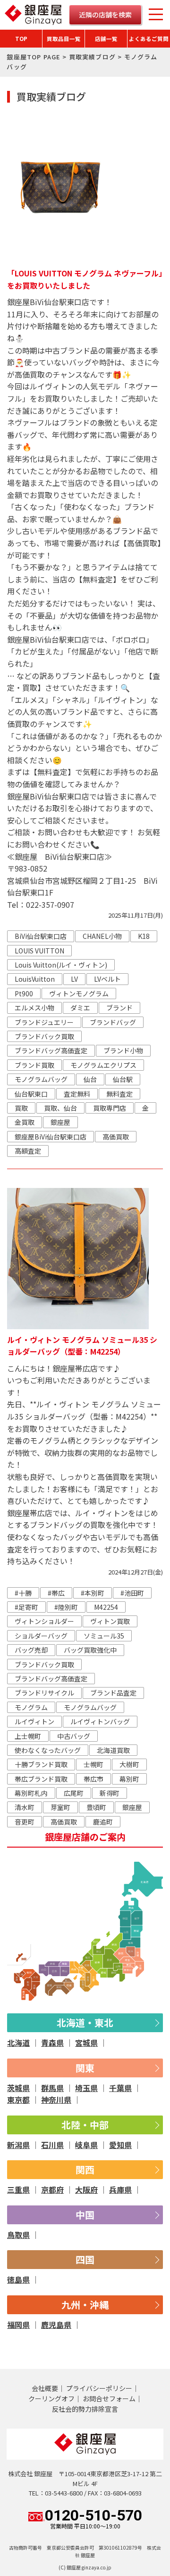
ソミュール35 (104, 1636)
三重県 (18, 2189)
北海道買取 (113, 1750)
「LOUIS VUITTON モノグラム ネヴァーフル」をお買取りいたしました (85, 279)
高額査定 (28, 1151)
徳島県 (18, 2279)
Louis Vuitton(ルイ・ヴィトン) (61, 965)
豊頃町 (96, 1807)
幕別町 (129, 1779)
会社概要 (45, 2388)
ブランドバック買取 (44, 1036)
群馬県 (52, 2088)
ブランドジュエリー (44, 1022)
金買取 (25, 1122)
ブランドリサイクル (44, 1693)
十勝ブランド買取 (41, 1764)
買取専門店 (110, 1108)
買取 (21, 1108)
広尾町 (74, 1793)
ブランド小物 (123, 1050)
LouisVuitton (35, 979)
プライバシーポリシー (99, 2388)
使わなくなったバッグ (48, 1750)
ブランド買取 (34, 1065)
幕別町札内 (31, 1793)
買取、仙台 (60, 1108)
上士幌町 (28, 1736)
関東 (85, 2068)
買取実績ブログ (92, 57)
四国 (85, 2259)
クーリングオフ (51, 2398)
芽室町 (60, 1807)
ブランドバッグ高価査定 (51, 1050)
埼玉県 (86, 2088)
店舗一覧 (106, 39)
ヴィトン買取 (110, 1621)
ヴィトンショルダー (44, 1621)
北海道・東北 (85, 2023)
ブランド (119, 1008)
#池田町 (132, 1593)
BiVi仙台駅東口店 (41, 936)
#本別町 (93, 1593)
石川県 (52, 2145)
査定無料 (77, 1094)
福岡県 (18, 2325)
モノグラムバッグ (41, 1079)
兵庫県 (120, 2189)
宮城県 (86, 2043)
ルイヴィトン (34, 1721)
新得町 (110, 1793)
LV (74, 979)
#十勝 (23, 1593)
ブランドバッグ (113, 1022)
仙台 (90, 1079)
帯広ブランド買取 (41, 1779)
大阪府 (86, 2189)
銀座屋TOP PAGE (34, 57)
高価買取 (116, 1137)
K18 (144, 936)
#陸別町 (66, 1607)
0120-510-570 (93, 2519)
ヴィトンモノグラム (79, 993)
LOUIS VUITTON (39, 951)
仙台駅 (123, 1079)
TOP (21, 39)
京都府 (52, 2189)
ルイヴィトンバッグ (100, 1721)
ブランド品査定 (113, 1693)
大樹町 (129, 1764)
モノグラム (31, 1707)
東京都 (18, 2100)
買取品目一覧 (64, 39)
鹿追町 (103, 1822)
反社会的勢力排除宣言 (85, 2409)
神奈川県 (56, 2100)
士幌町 (93, 1764)
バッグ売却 (31, 1650)
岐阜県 (86, 2145)
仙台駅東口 (31, 1094)
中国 (85, 2215)
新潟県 (18, 2145)
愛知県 (120, 2145)
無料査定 (119, 1094)
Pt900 (24, 993)
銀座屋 (60, 1122)
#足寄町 (26, 1607)
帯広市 (93, 1779)
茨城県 (18, 2088)
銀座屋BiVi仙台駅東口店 (51, 1137)
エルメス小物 (34, 1008)
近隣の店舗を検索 (105, 15)
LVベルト (107, 979)
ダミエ (80, 1008)
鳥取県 (18, 2235)
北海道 (18, 2043)
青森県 (52, 2043)
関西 (85, 2169)
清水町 (25, 1807)
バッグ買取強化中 (90, 1650)
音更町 (25, 1822)
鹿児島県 (56, 2325)
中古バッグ (74, 1736)
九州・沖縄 (85, 2305)
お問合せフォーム (109, 2398)
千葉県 (120, 2088)
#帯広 (56, 1593)
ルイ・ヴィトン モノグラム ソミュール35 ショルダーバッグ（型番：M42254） (82, 1346)
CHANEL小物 (102, 936)
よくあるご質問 (149, 39)
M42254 (106, 1607)
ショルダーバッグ (41, 1636)
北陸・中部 (85, 2125)
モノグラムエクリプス (103, 1065)
